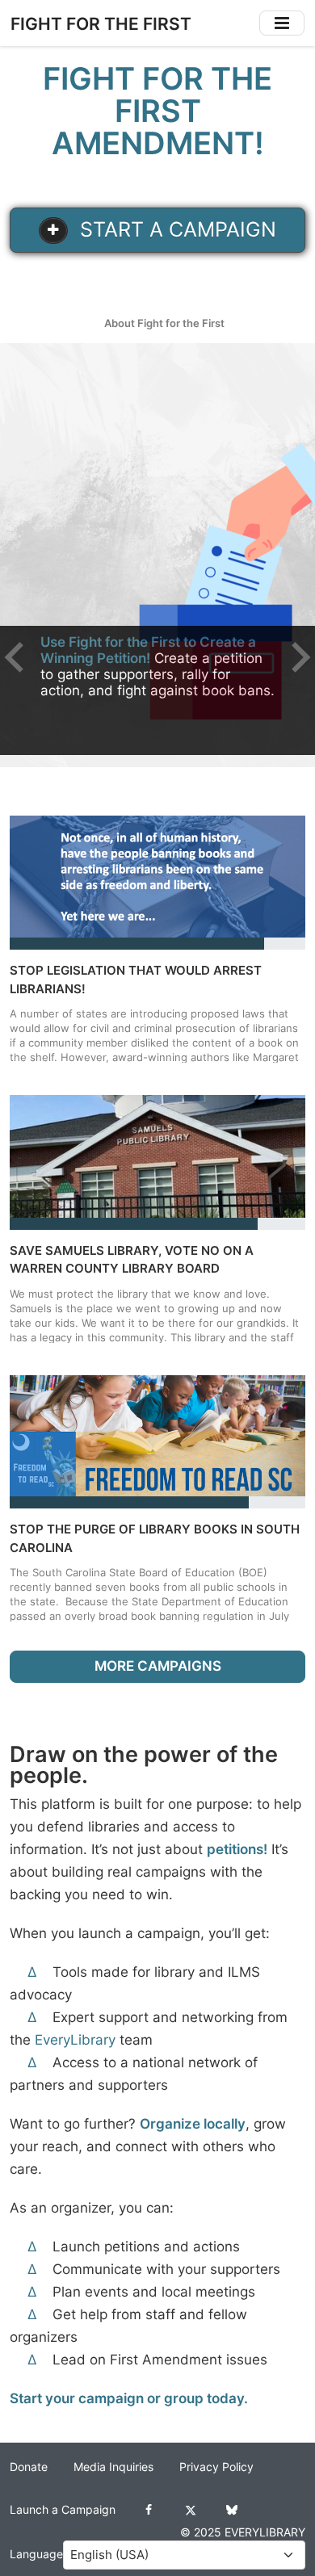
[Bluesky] (231, 2510)
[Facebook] (149, 2510)
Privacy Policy (216, 2467)
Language (36, 2554)
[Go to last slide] (16, 657)
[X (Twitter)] (190, 2510)
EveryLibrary (75, 2040)
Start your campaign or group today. (129, 2398)
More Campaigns (158, 1666)
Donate (29, 2467)
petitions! (237, 1849)
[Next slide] (299, 657)
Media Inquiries (113, 2467)
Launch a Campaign (63, 2510)
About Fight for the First (164, 323)
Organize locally (193, 2124)
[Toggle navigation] (282, 23)
